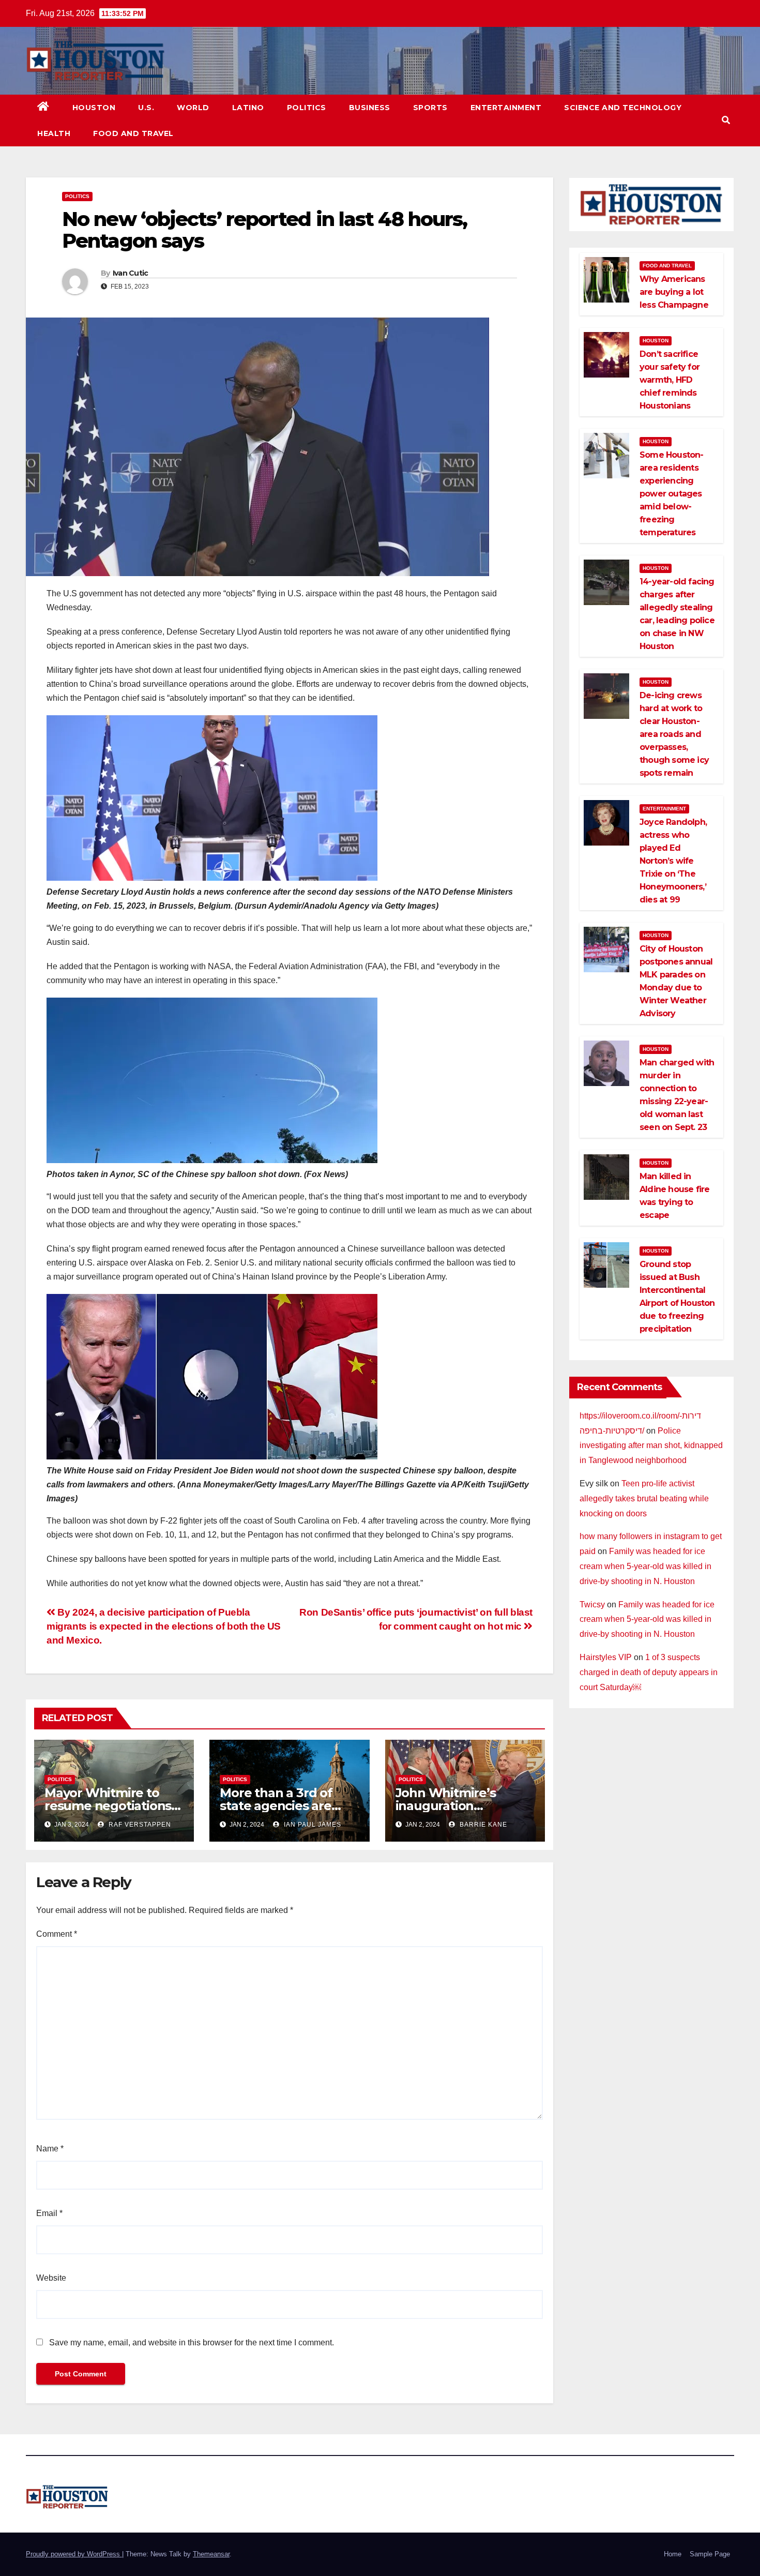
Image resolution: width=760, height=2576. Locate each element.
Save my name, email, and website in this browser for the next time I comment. (192, 2342)
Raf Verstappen (139, 1825)
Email (49, 2213)
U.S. (146, 108)
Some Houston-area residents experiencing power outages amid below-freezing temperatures (672, 494)
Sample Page (710, 2554)
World (193, 108)
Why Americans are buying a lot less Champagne (674, 292)
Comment (57, 1934)
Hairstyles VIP (606, 1657)
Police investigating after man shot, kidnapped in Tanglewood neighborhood (651, 1446)
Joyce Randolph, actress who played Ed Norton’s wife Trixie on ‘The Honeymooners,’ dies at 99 (673, 861)
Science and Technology (623, 108)
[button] (726, 120)
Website (51, 2278)
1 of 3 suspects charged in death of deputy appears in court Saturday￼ (649, 1672)
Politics (307, 108)
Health (54, 133)
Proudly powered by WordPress (74, 2554)
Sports (430, 108)
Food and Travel (133, 133)
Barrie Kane (482, 1825)
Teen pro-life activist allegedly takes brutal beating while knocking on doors (644, 1498)
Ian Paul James (311, 1825)
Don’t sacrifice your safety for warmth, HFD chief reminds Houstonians (670, 380)
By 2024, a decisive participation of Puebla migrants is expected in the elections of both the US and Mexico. (164, 1626)
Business (370, 108)
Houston (94, 108)
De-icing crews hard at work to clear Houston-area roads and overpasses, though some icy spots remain (674, 734)
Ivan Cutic (131, 273)
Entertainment (506, 108)
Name (50, 2149)
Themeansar (211, 2554)
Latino (248, 108)
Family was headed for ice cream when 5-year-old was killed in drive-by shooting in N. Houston (645, 1566)
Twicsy (592, 1605)
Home (673, 2554)
